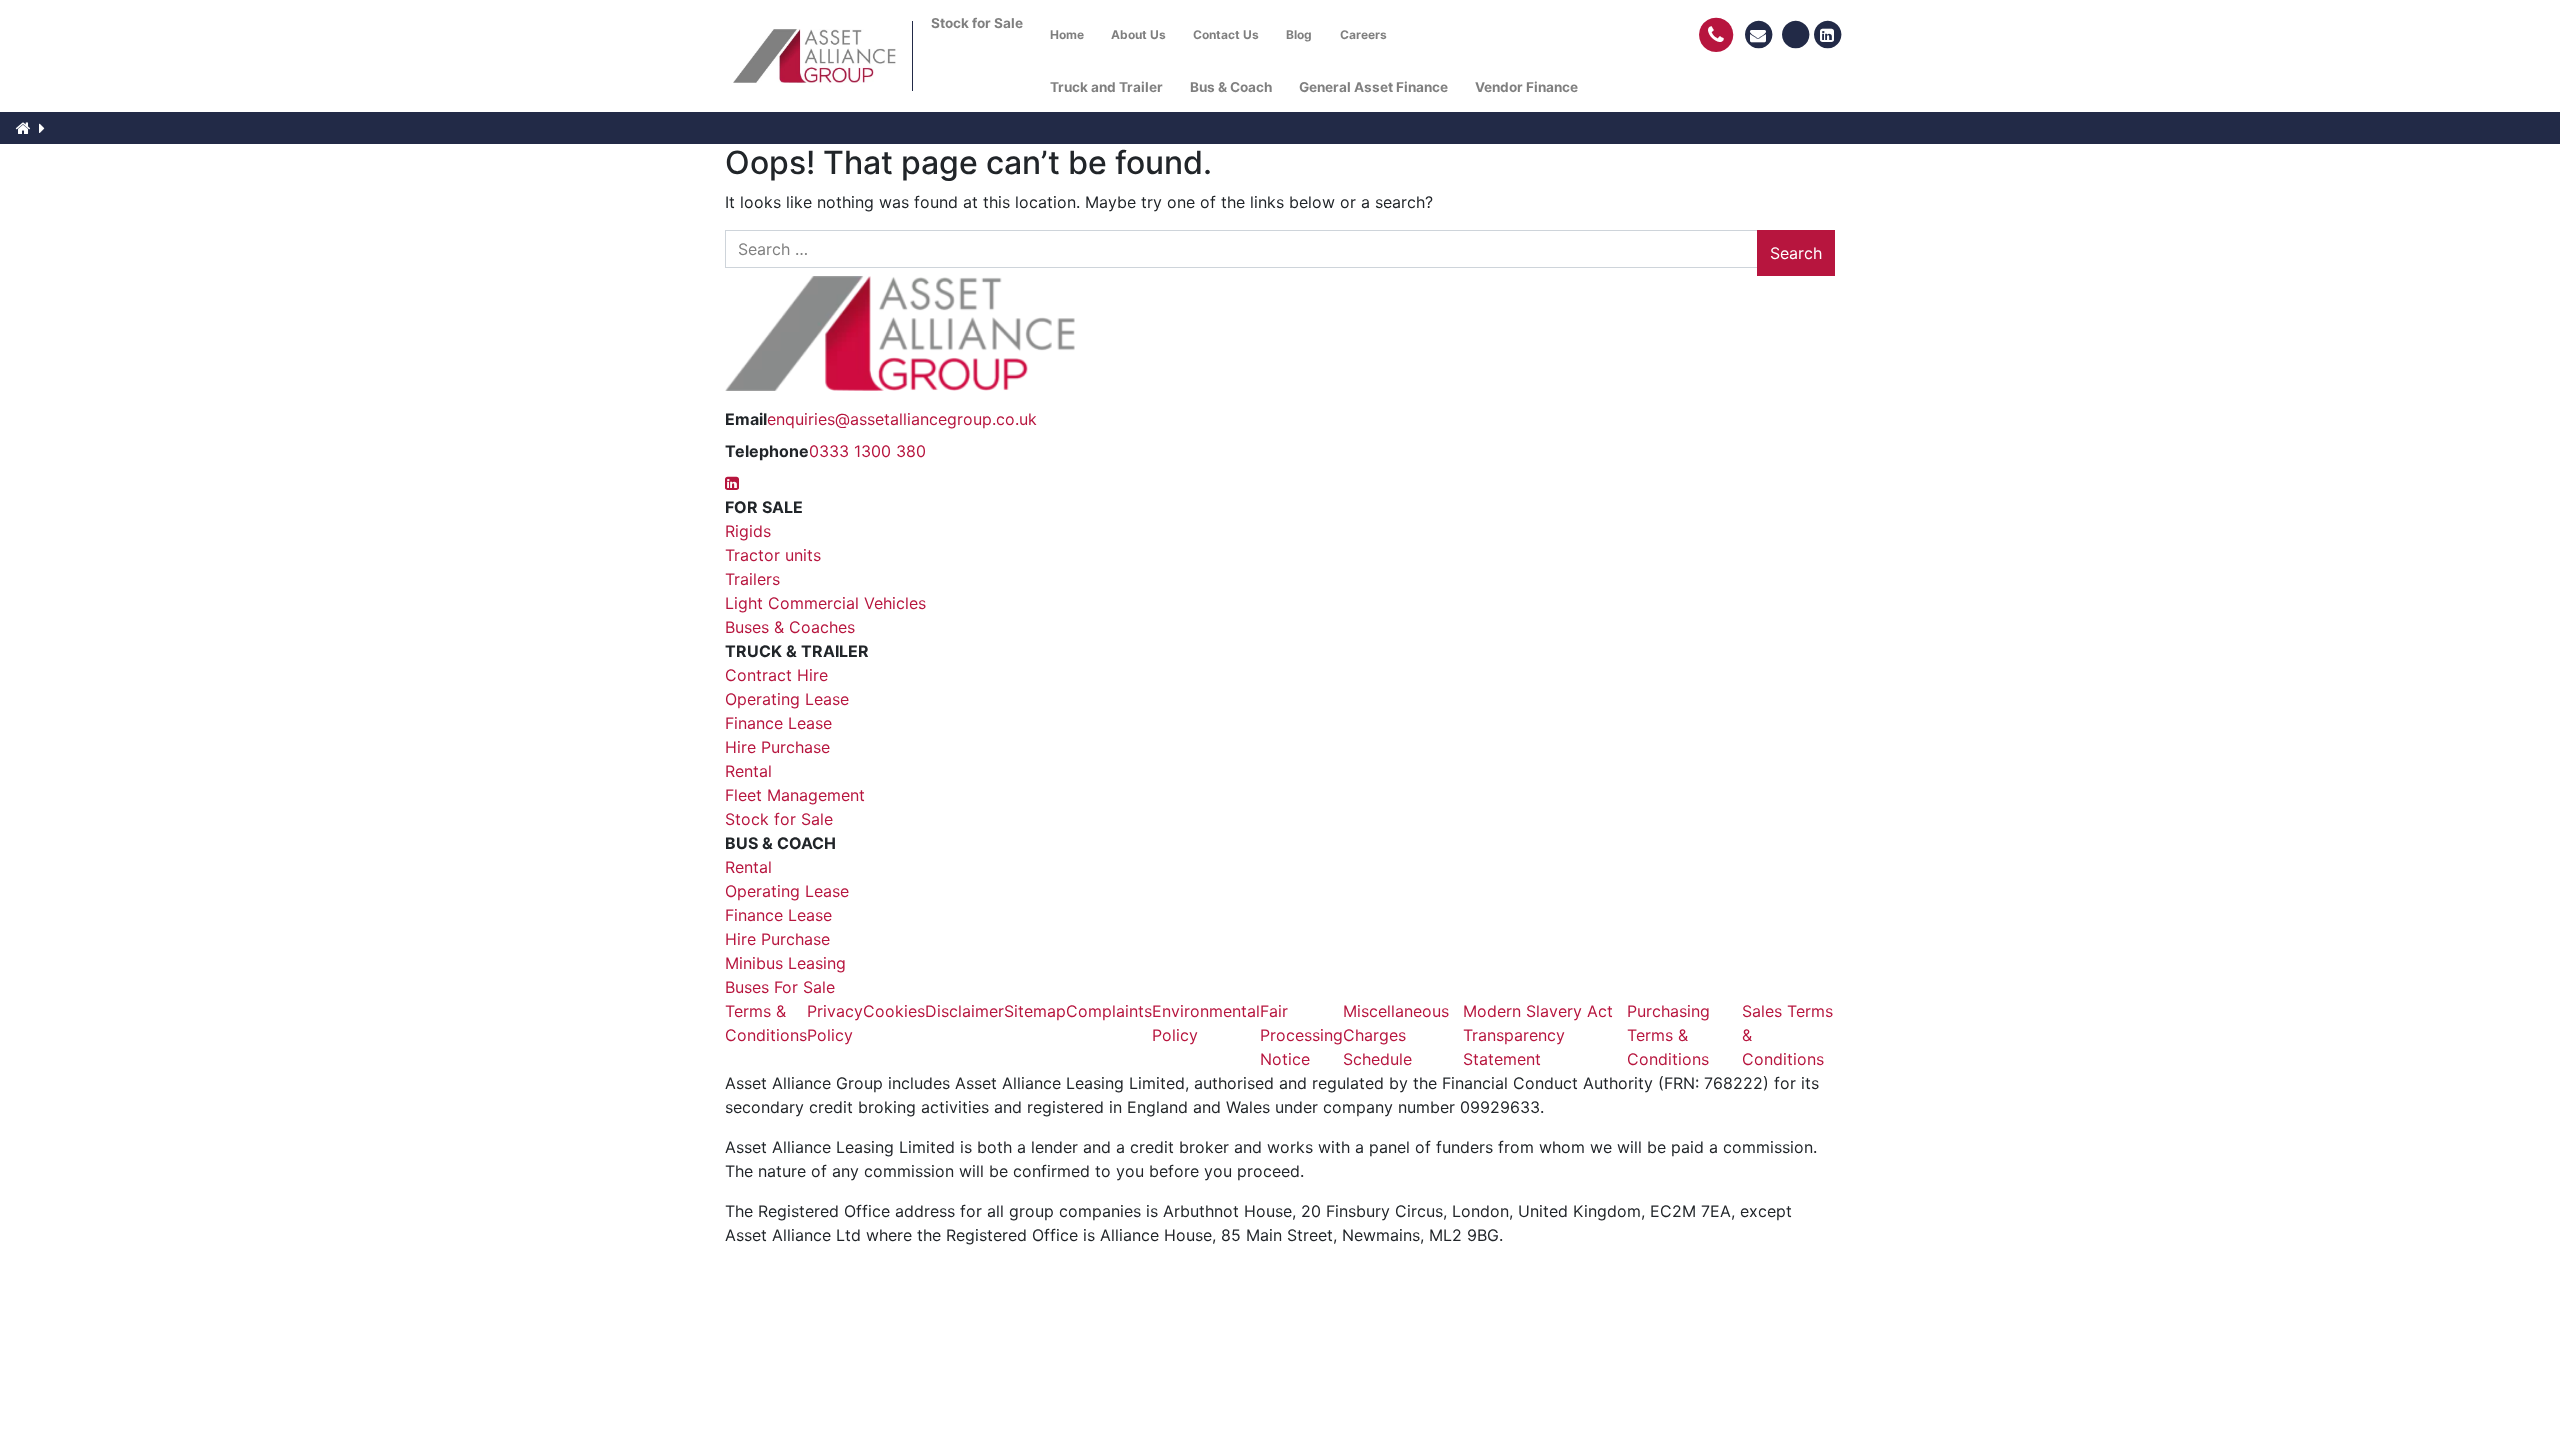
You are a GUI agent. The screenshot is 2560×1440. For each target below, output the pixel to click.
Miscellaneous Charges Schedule (1396, 1035)
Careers (1363, 34)
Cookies (894, 1011)
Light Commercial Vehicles (825, 603)
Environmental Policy (1206, 1023)
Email (746, 419)
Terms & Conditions (766, 1023)
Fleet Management (795, 795)
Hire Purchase (777, 747)
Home (1067, 34)
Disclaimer (964, 1011)
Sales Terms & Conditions (1787, 1035)
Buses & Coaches (790, 627)
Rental (748, 771)
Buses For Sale (780, 987)
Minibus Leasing (785, 963)
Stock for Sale (779, 819)
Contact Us (1226, 34)
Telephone (767, 451)
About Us (1138, 34)
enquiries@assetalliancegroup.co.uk (902, 419)
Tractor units (773, 555)
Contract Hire (776, 675)
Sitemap (1035, 1011)
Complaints (1109, 1011)
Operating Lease (787, 699)
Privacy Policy (835, 1023)
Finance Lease (778, 723)
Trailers (752, 579)
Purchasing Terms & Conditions (1668, 1035)
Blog (1299, 34)
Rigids (748, 531)
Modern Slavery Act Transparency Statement (1538, 1035)
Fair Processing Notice (1301, 1035)
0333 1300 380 (867, 451)
